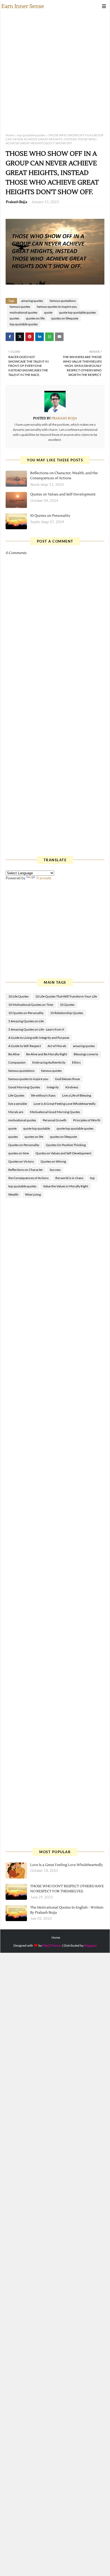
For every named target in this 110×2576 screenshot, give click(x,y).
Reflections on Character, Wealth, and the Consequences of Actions (64, 476)
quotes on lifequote (65, 318)
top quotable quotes (31, 135)
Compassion (17, 1062)
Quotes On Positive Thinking (66, 1145)
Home (10, 135)
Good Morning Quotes (24, 1087)
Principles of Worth (87, 1120)
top (92, 1178)
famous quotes (20, 307)
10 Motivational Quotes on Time (31, 1005)
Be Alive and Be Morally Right (47, 1054)
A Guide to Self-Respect (25, 1046)
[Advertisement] (55, 70)
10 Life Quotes (18, 996)
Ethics (76, 1062)
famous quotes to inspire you (57, 307)
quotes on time (19, 1153)
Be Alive (14, 1054)
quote (48, 312)
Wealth (13, 1194)
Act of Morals (57, 1046)
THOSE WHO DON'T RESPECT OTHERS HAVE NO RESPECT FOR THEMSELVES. (67, 1889)
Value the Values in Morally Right (66, 1186)
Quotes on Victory (21, 1161)
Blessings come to (86, 1054)
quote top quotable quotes (77, 312)
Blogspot (90, 1945)
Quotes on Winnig (53, 1161)
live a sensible (18, 1104)
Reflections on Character (26, 1170)
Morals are (16, 1112)
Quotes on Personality (24, 1145)
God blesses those (67, 1079)
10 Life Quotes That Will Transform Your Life (66, 996)
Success (55, 1170)
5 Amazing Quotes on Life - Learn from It (36, 1029)
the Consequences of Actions (28, 1178)
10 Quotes (67, 1005)
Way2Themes (52, 1945)
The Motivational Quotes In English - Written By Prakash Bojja (67, 1910)
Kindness (72, 1087)
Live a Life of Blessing (77, 1095)
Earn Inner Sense (23, 6)
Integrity (53, 1087)
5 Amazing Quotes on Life (26, 1021)
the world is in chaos (69, 1178)
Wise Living (33, 1194)
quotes (14, 318)
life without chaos (43, 1095)
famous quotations (63, 301)
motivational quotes (23, 312)
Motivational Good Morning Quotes (55, 1112)
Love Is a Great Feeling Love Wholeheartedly (67, 1865)
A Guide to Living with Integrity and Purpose (39, 1038)
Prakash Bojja (17, 202)
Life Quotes (16, 1095)
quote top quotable (37, 1128)
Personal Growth (55, 1120)
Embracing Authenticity (49, 1062)
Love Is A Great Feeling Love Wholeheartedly (65, 1104)
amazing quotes (32, 301)
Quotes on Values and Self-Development (63, 494)
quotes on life (35, 318)
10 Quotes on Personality (50, 516)
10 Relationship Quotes (67, 1013)
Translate (44, 878)
